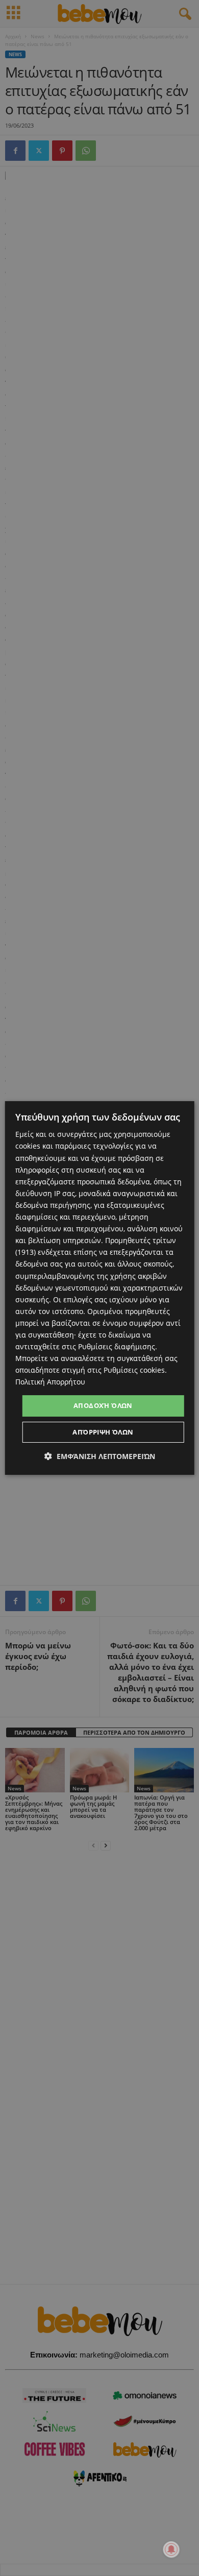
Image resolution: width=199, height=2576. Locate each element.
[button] (100, 1456)
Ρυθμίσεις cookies (134, 1370)
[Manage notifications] (171, 2549)
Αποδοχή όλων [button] (103, 1405)
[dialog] (100, 1288)
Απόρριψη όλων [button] (103, 1432)
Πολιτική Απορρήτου (50, 1382)
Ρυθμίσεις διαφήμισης (117, 1346)
